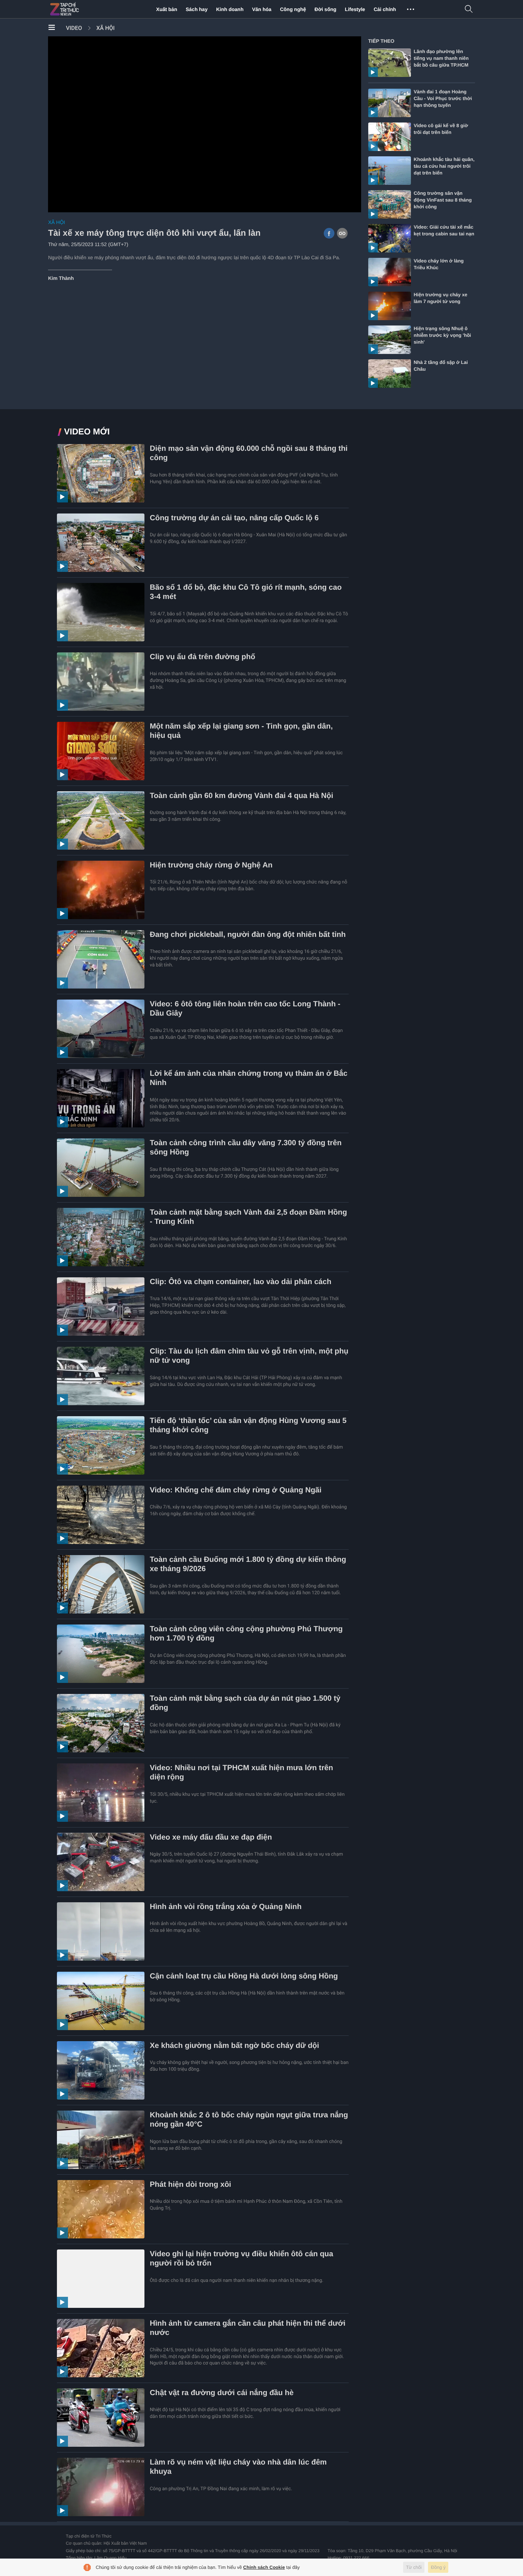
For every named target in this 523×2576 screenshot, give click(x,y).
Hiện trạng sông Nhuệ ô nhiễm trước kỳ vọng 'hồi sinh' (442, 335)
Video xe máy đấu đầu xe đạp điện (211, 1837)
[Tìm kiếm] (469, 9)
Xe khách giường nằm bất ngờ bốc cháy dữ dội (234, 2046)
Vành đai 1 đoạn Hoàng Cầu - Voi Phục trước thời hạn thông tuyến (443, 98)
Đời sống (325, 9)
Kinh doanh (230, 9)
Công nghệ (293, 9)
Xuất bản (167, 9)
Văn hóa (261, 9)
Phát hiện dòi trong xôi (191, 2184)
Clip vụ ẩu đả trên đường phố (203, 657)
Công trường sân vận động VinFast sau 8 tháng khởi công (443, 200)
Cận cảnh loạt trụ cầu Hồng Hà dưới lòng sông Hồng (244, 1976)
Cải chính (385, 9)
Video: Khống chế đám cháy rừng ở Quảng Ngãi (236, 1490)
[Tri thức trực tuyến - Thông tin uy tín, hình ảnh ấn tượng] (80, 9)
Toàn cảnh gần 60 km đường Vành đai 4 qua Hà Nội (242, 796)
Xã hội (106, 28)
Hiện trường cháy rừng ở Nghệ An (211, 865)
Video (74, 28)
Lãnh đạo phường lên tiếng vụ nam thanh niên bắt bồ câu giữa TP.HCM (441, 58)
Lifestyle (355, 9)
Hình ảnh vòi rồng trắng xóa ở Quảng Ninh (226, 1907)
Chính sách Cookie (264, 2567)
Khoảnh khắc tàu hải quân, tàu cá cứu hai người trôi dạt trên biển (444, 166)
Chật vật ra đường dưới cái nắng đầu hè (222, 2393)
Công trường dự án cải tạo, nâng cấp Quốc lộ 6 (234, 518)
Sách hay (197, 9)
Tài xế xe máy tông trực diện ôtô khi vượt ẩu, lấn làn (154, 233)
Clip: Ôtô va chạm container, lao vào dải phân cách (241, 1282)
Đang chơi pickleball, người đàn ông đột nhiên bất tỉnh (248, 935)
